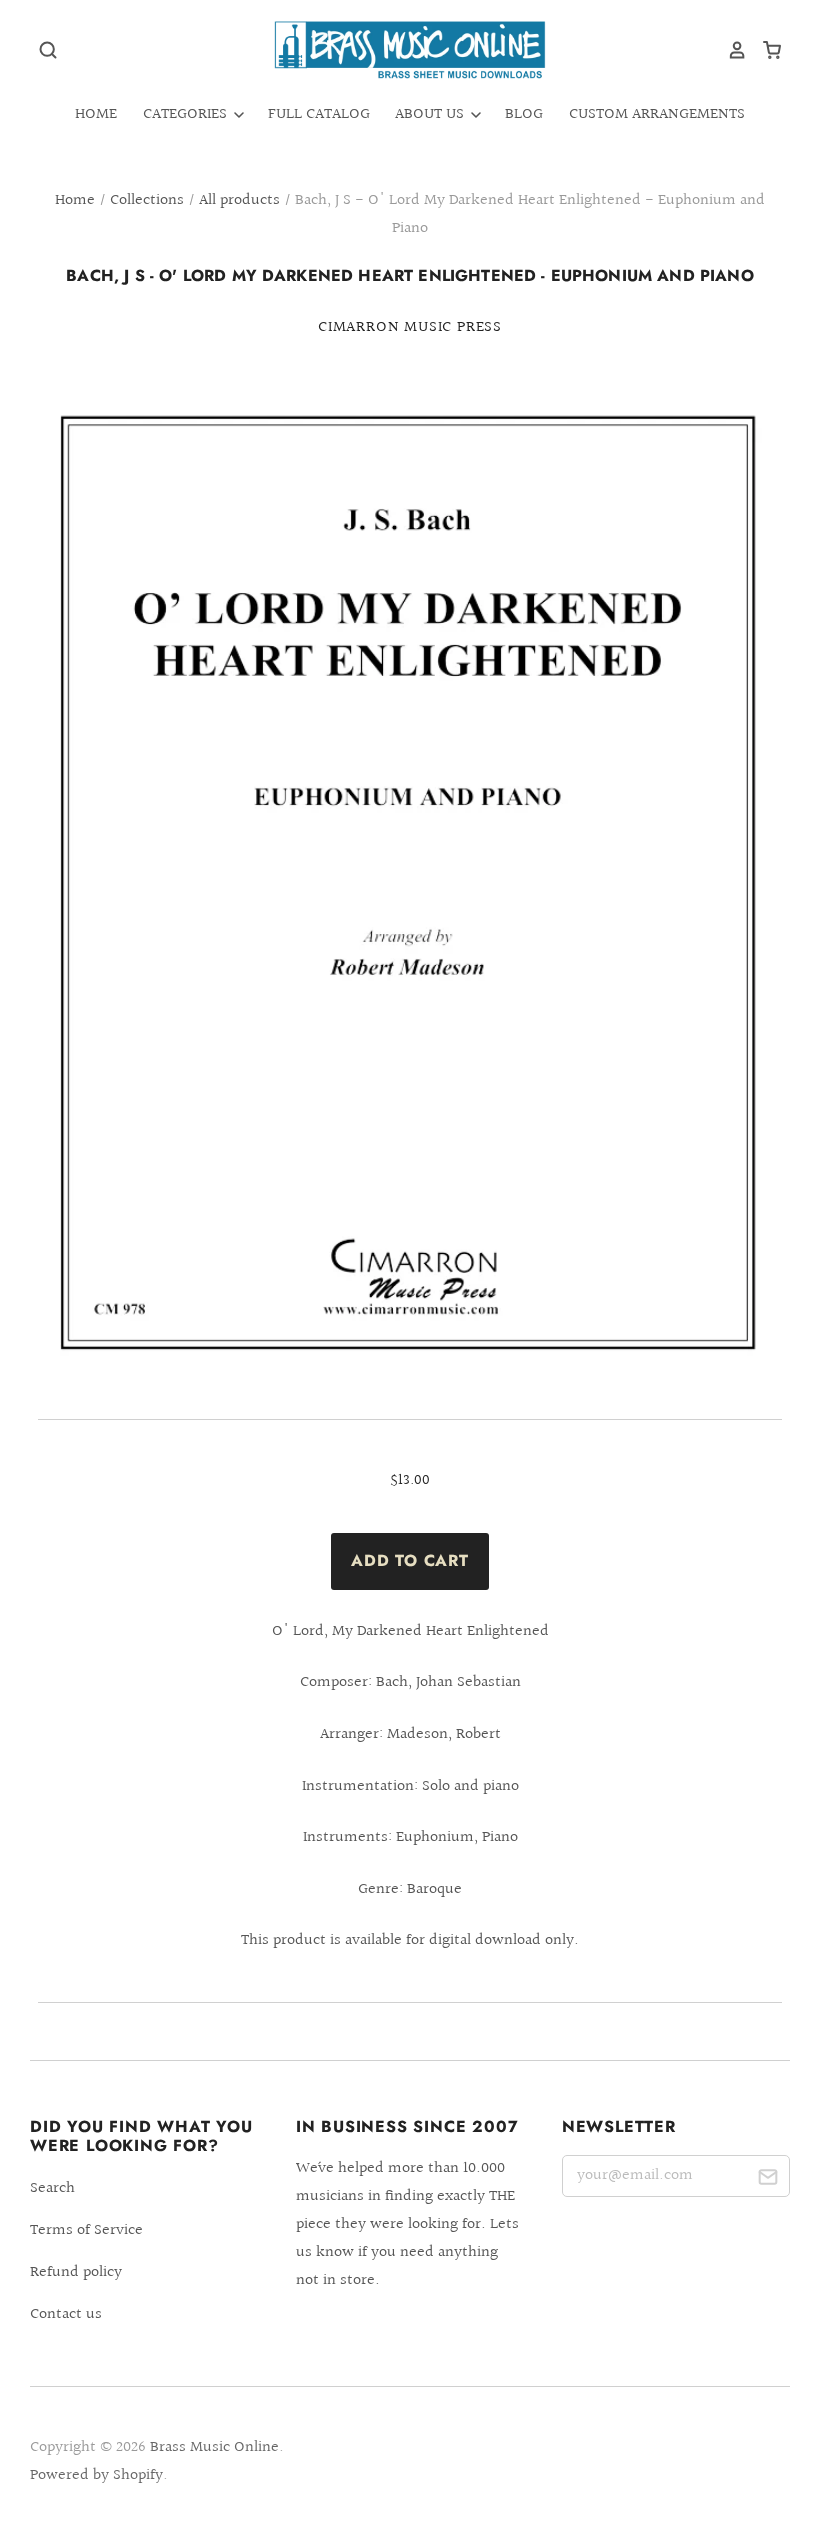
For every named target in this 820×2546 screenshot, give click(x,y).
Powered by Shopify (96, 2475)
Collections (147, 200)
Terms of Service (86, 2230)
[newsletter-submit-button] (767, 2179)
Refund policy (76, 2272)
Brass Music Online (214, 2447)
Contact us (66, 2314)
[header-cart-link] (764, 50)
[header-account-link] (730, 50)
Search (52, 2188)
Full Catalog (319, 114)
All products (239, 200)
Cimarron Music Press (410, 327)
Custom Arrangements (657, 114)
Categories (187, 114)
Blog (524, 114)
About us (431, 114)
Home (96, 114)
